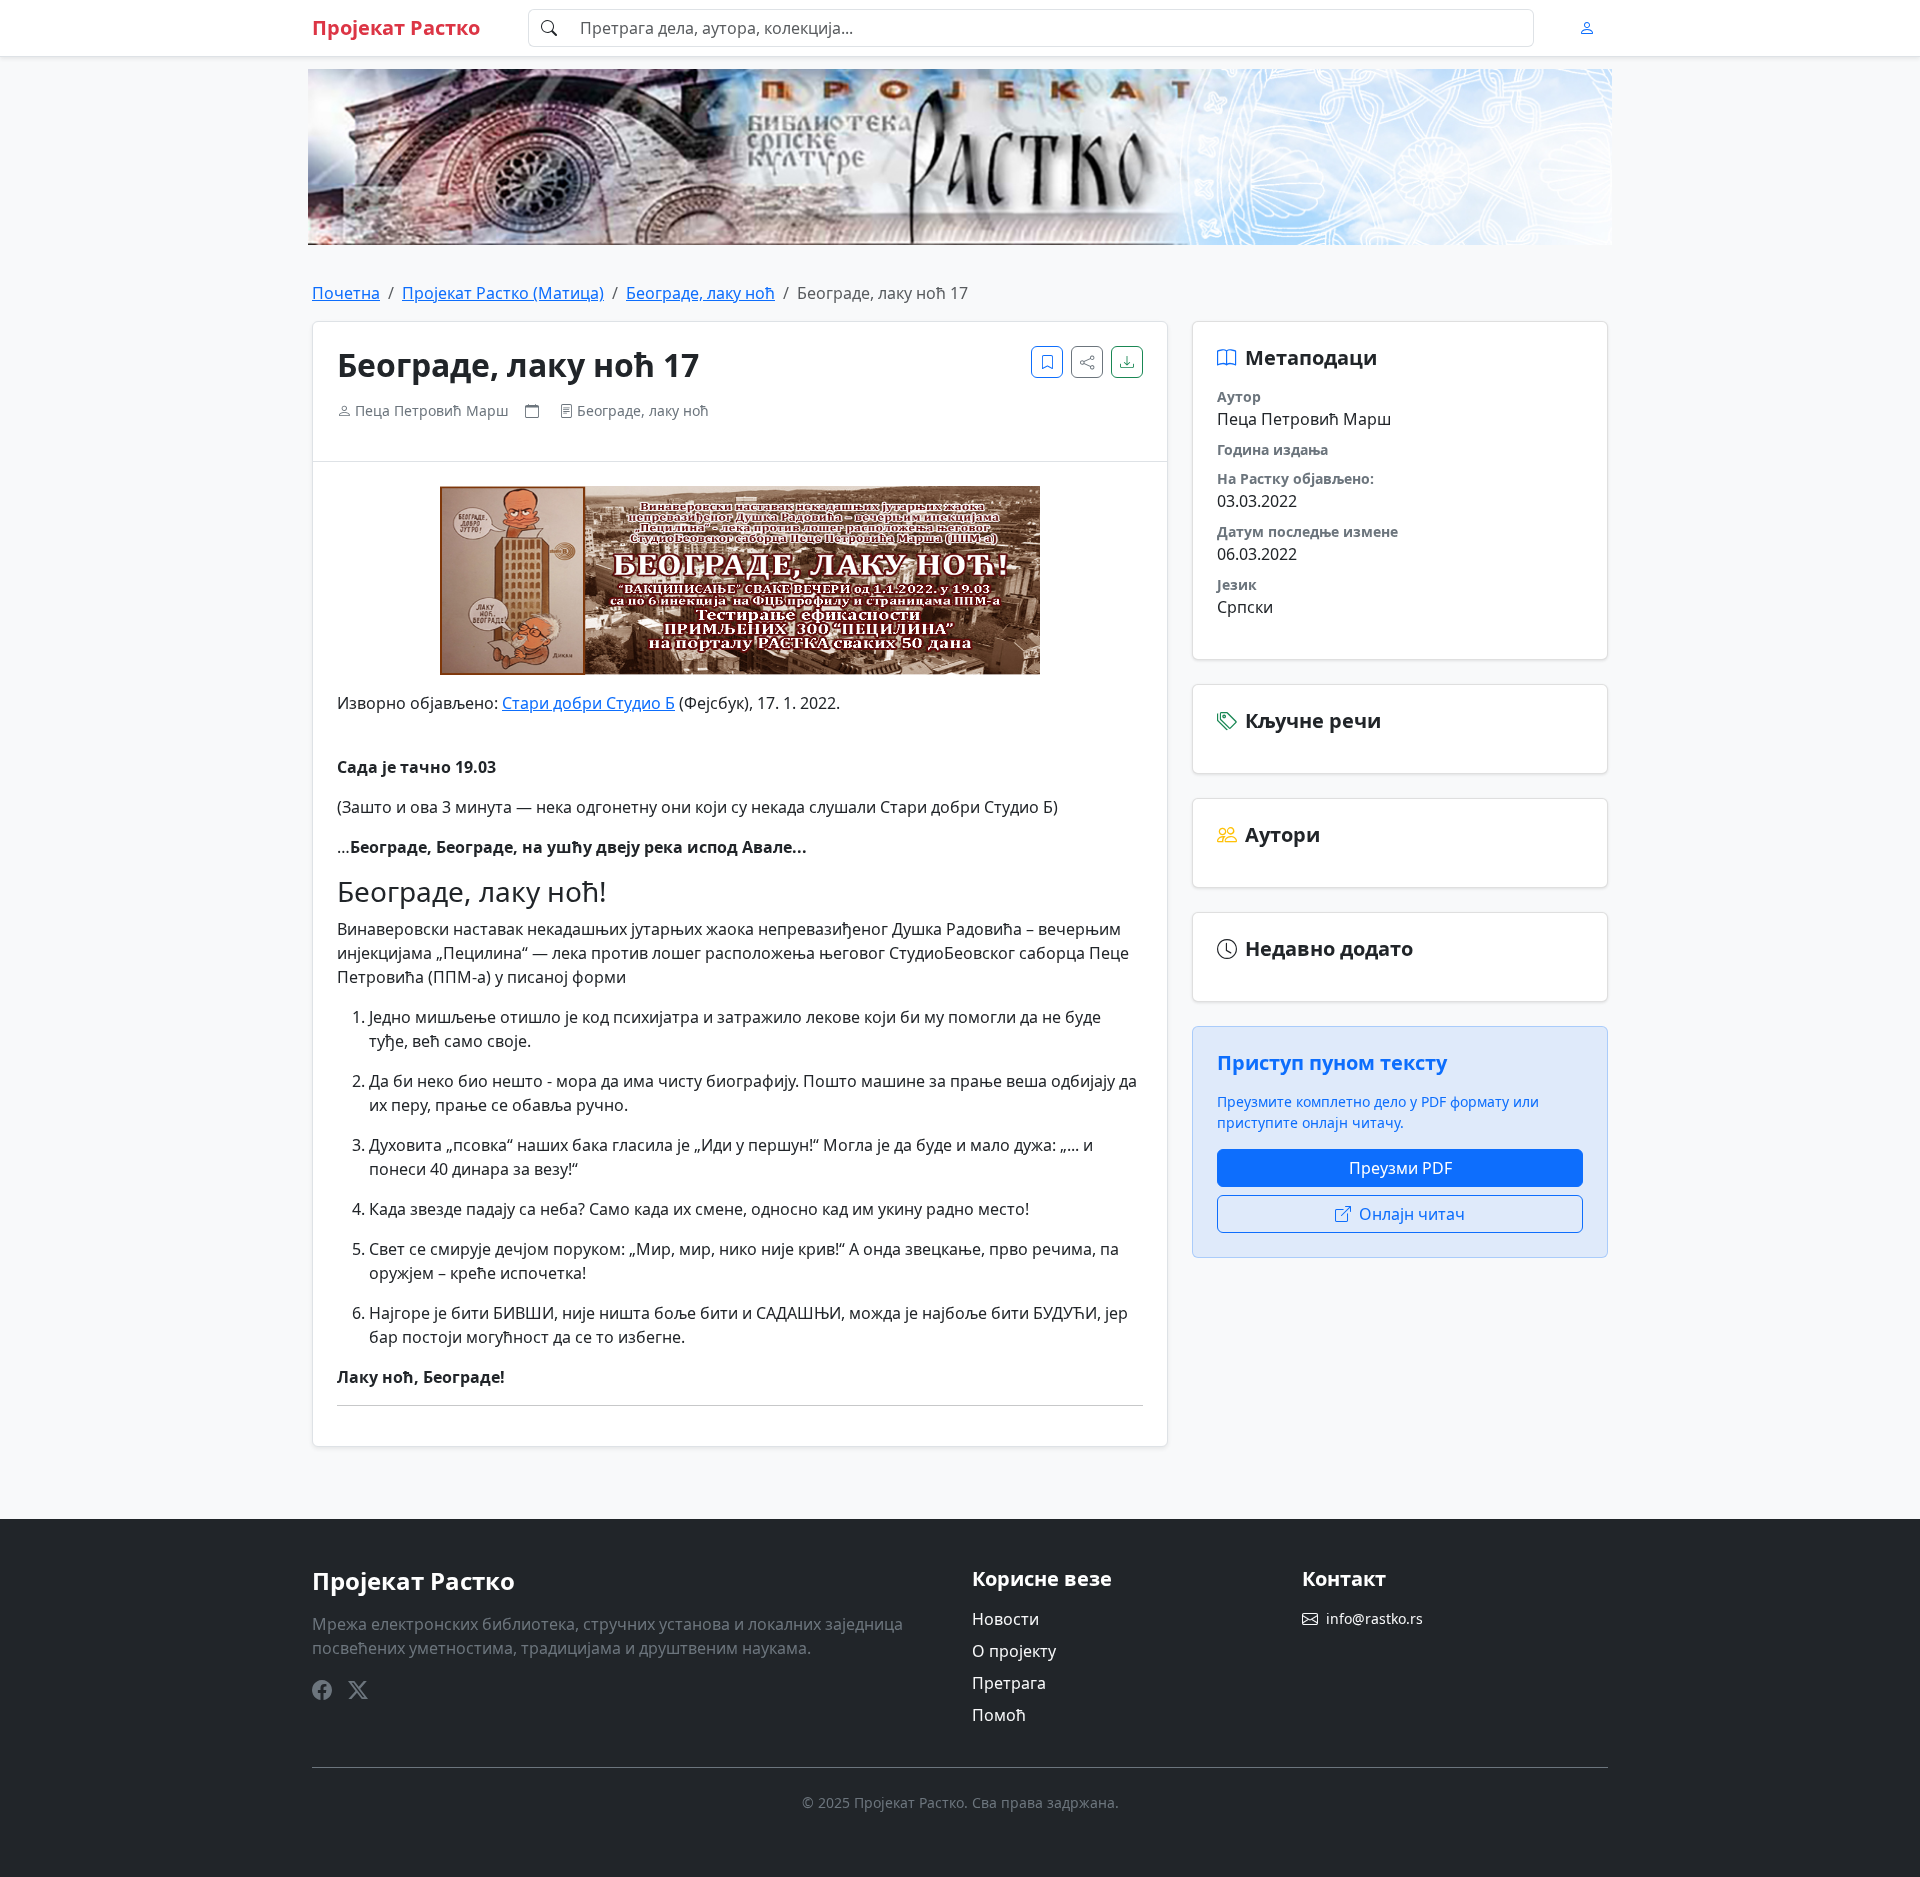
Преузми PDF (1400, 1168)
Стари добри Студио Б (588, 703)
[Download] (1127, 362)
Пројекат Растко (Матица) (503, 293)
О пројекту (1014, 1651)
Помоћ (999, 1715)
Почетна (346, 293)
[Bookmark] (1047, 362)
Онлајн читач (1412, 1214)
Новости (1005, 1619)
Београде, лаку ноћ (700, 293)
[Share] (1087, 362)
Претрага (1009, 1683)
